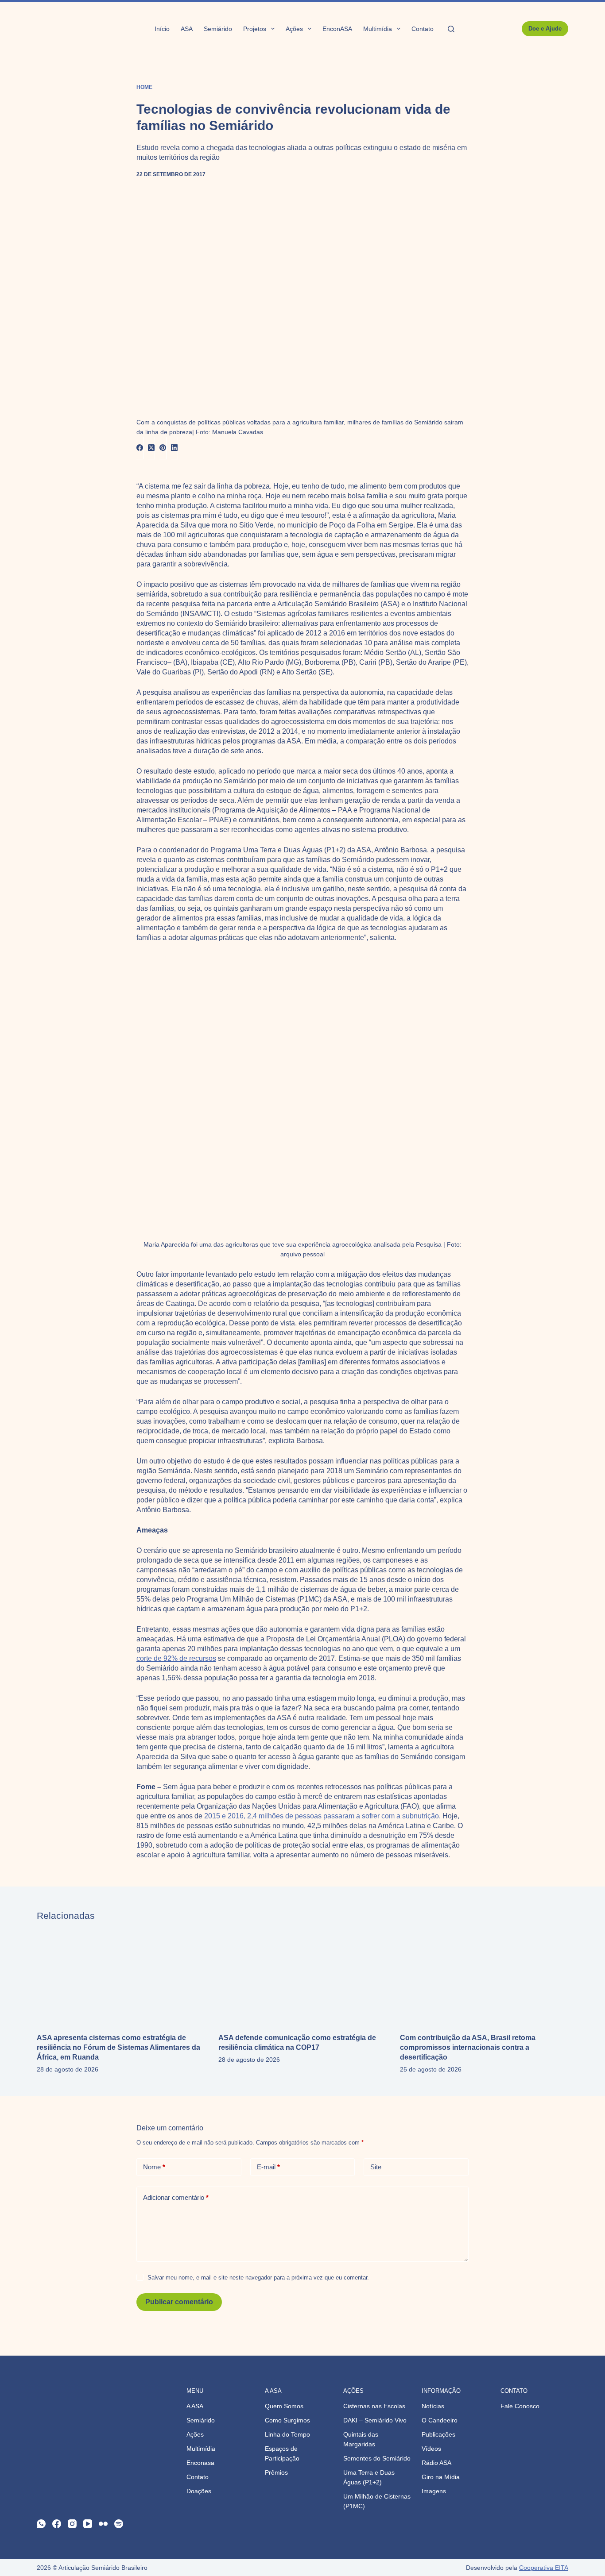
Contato (423, 29)
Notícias (433, 2406)
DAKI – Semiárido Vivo (375, 2420)
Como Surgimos (287, 2420)
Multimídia (378, 29)
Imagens (434, 2491)
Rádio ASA (436, 2463)
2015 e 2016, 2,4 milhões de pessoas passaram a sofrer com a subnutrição (322, 1816)
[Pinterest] (163, 448)
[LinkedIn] (175, 448)
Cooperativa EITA (544, 2568)
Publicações (438, 2434)
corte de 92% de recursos (176, 1658)
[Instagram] (72, 2524)
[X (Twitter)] (151, 448)
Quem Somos (284, 2406)
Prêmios (276, 2472)
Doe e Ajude (545, 29)
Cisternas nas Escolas (374, 2406)
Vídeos (431, 2449)
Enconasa (200, 2463)
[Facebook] (140, 448)
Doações (199, 2491)
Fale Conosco (520, 2406)
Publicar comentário (179, 2302)
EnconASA (337, 29)
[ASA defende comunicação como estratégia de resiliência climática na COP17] (302, 1977)
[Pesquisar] (451, 29)
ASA (187, 29)
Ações (294, 29)
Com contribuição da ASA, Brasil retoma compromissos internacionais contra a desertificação (468, 2047)
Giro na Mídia (441, 2477)
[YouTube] (88, 2524)
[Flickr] (103, 2524)
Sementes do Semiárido (377, 2458)
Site (376, 2167)
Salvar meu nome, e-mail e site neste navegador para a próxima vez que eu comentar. (258, 2278)
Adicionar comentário (176, 2197)
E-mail (268, 2167)
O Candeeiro (440, 2420)
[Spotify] (119, 2524)
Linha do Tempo (287, 2434)
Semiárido (218, 29)
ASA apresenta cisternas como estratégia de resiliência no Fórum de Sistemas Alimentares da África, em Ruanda (118, 2047)
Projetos (255, 29)
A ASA (195, 2406)
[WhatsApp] (41, 2524)
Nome (154, 2167)
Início (162, 29)
